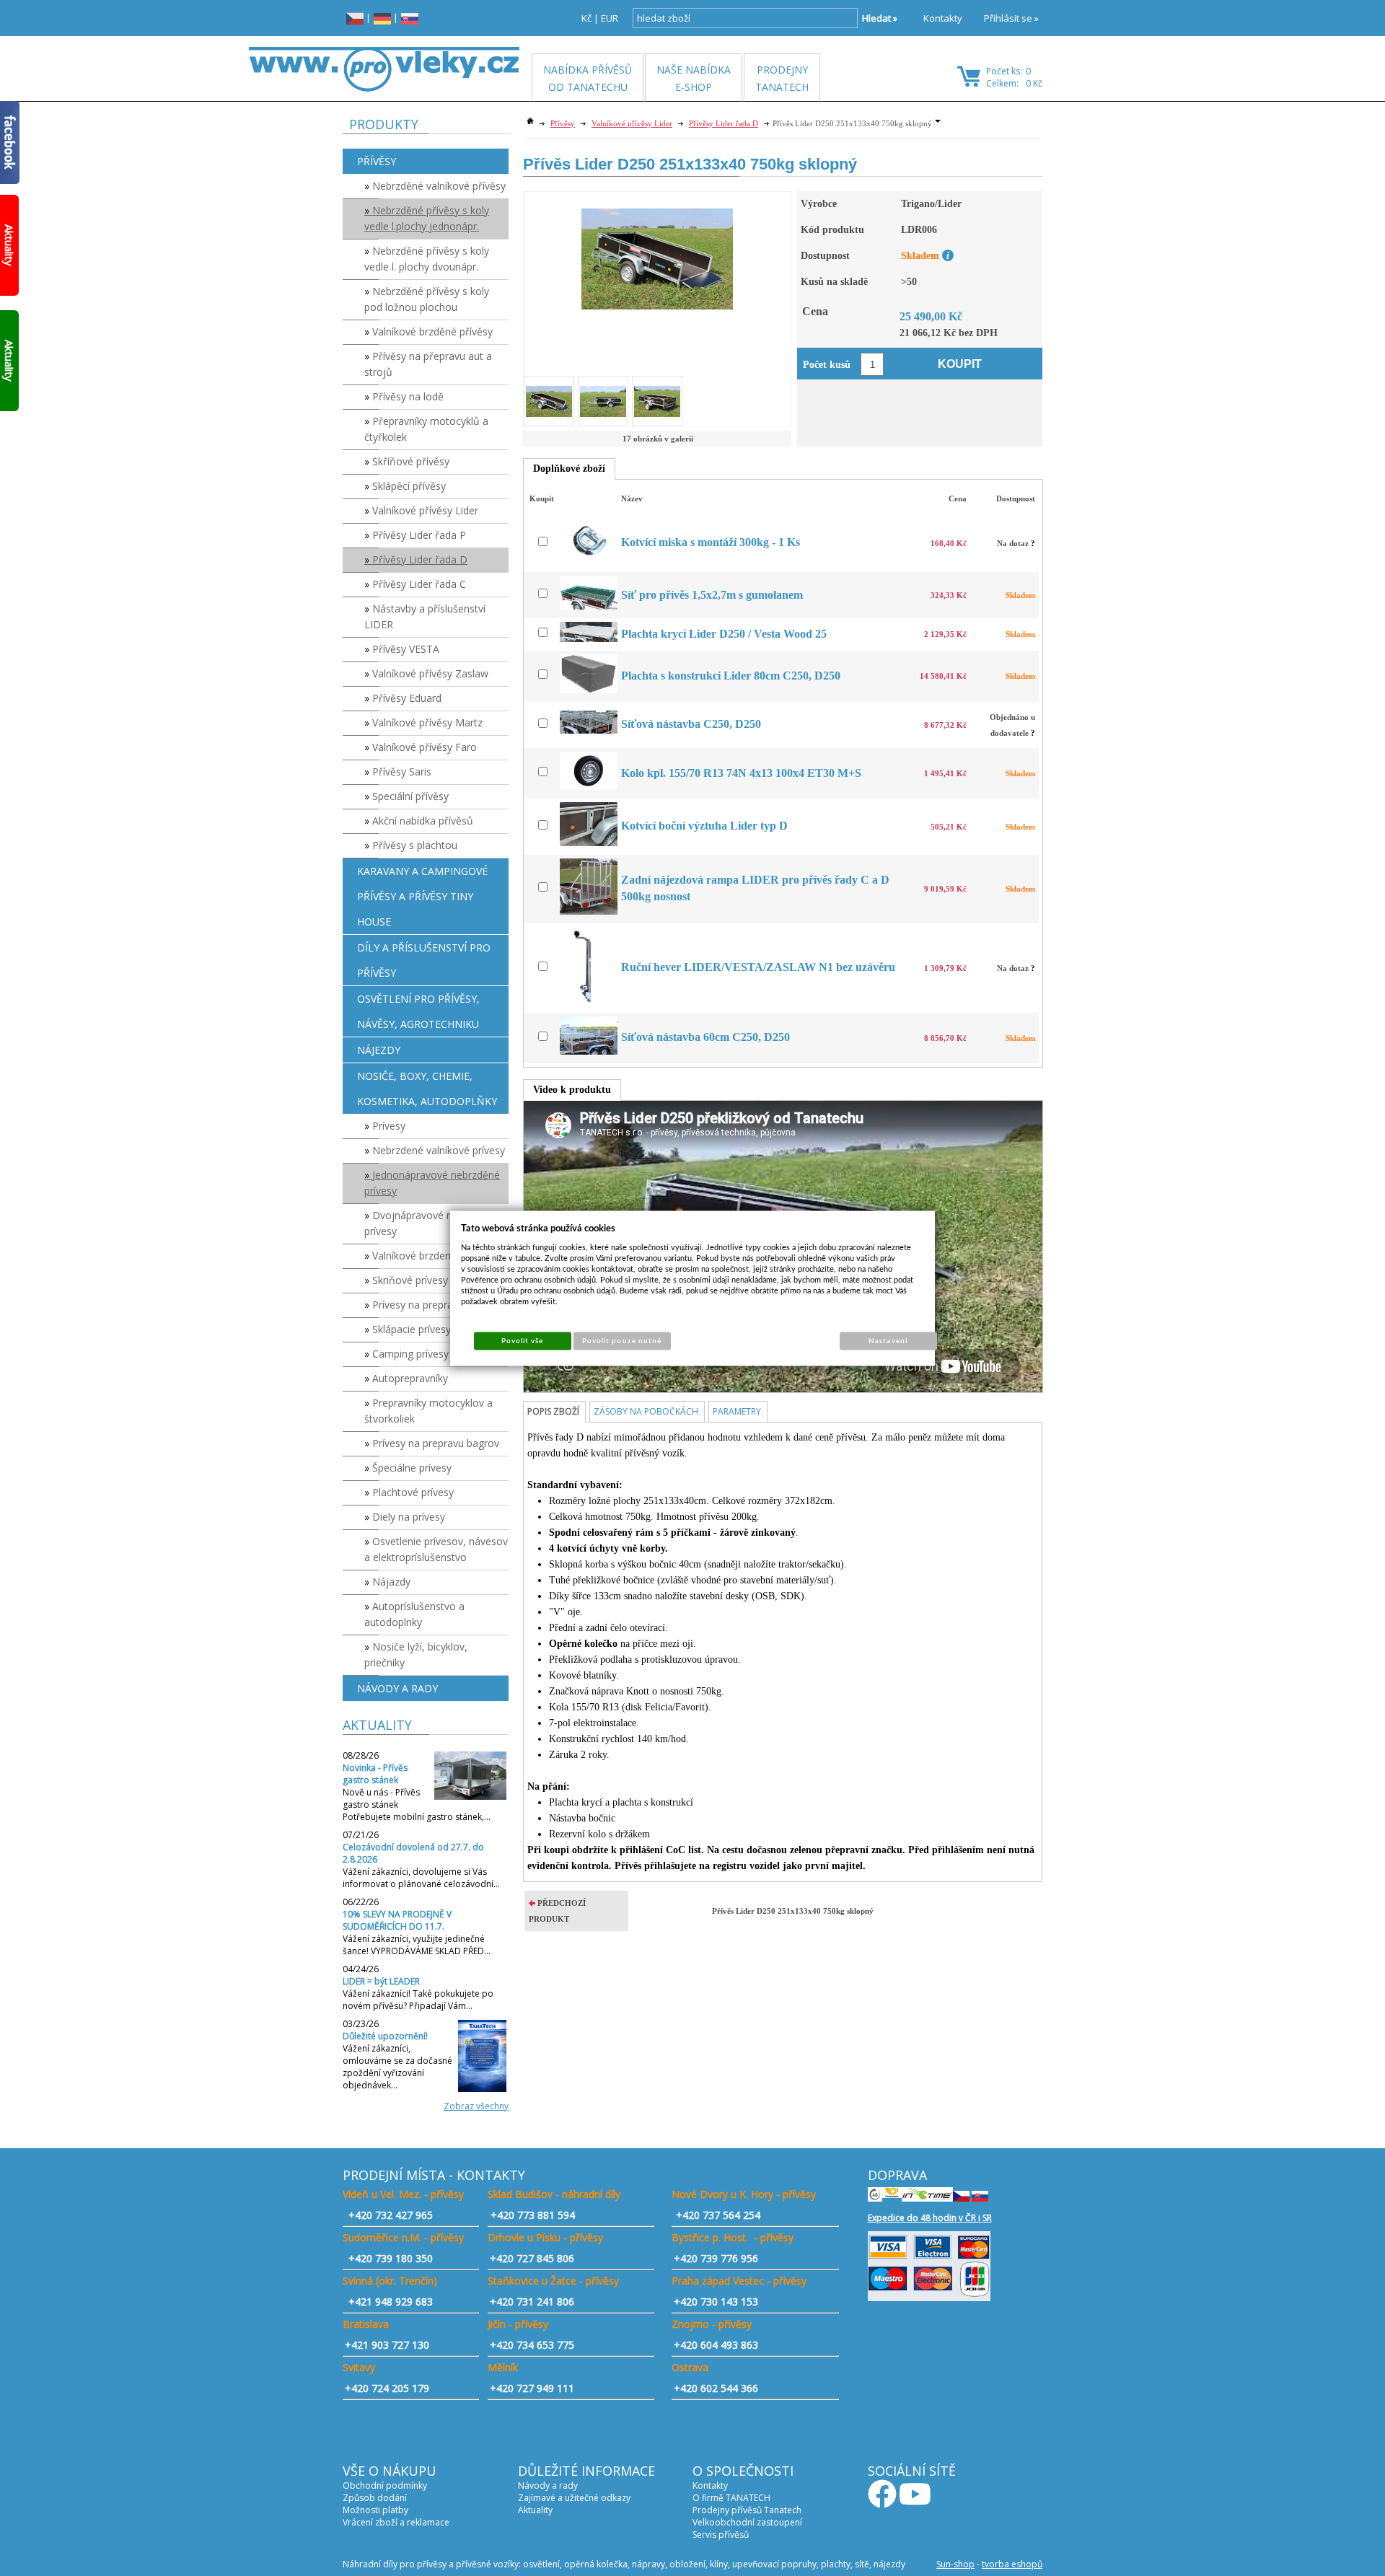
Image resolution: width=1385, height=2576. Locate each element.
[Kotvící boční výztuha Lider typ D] (590, 843)
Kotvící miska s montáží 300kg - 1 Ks (711, 542)
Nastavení (888, 1340)
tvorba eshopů (1012, 2564)
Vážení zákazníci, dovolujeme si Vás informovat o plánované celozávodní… (421, 1878)
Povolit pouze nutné (622, 1340)
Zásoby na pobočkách (646, 1411)
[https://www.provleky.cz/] (384, 69)
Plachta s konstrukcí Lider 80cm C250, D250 (731, 676)
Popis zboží (553, 1411)
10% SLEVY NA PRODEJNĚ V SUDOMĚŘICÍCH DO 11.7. (397, 1920)
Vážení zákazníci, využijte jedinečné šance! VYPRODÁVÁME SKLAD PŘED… (417, 1945)
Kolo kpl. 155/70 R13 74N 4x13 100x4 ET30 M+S (741, 773)
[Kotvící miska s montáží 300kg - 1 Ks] (590, 560)
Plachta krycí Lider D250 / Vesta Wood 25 (724, 634)
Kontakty (943, 18)
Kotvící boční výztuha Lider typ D (704, 826)
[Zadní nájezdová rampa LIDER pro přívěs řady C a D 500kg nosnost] (590, 911)
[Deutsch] (382, 18)
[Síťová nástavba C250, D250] (590, 730)
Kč (586, 18)
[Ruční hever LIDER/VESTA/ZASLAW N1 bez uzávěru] (590, 1001)
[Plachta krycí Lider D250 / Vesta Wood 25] (590, 639)
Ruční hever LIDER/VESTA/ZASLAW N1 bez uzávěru (758, 967)
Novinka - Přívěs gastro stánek (375, 1774)
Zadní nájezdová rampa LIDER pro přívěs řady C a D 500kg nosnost (755, 888)
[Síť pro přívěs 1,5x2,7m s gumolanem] (590, 606)
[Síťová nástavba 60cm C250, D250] (590, 1051)
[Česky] (355, 18)
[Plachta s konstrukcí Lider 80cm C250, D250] (590, 690)
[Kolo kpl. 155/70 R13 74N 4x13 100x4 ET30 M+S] (590, 787)
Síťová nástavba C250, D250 (691, 724)
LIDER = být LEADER (381, 1981)
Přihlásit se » (1011, 18)
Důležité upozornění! (385, 2036)
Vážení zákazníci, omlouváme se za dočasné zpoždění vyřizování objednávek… (397, 2067)
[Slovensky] (410, 18)
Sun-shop (955, 2564)
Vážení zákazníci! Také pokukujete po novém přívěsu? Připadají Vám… (418, 2000)
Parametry (737, 1411)
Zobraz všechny (476, 2106)
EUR (610, 18)
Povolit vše (522, 1340)
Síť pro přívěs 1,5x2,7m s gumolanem (712, 595)
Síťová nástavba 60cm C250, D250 (705, 1037)
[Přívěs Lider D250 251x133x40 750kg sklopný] (657, 251)
